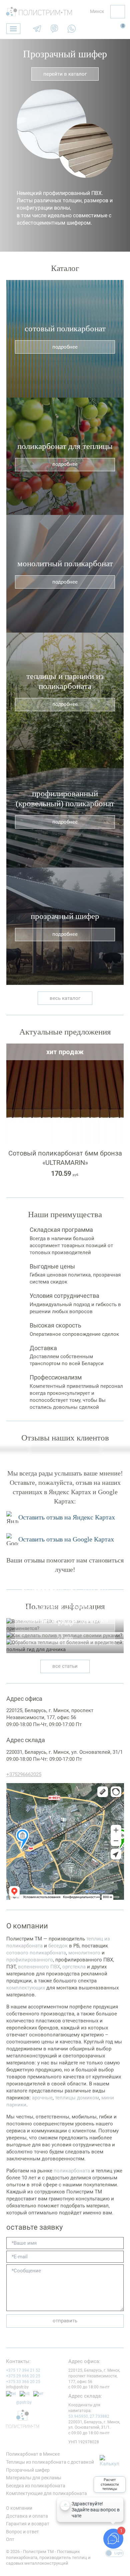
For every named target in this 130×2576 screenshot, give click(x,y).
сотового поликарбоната (36, 1953)
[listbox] (94, 12)
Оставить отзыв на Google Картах (66, 1539)
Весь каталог (65, 998)
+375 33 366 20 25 (23, 2382)
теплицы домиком (77, 2098)
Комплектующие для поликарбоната (46, 2493)
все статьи (65, 1666)
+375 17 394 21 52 (23, 2370)
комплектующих (26, 1988)
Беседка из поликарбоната (36, 2486)
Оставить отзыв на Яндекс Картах (67, 1517)
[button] (7, 145)
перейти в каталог (65, 74)
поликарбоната (72, 2171)
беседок (58, 1946)
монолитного (84, 1953)
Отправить (65, 2321)
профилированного (30, 1960)
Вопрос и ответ (22, 2532)
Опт (10, 2539)
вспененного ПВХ (39, 1967)
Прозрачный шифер (65, 54)
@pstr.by (24, 2402)
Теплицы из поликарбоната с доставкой (50, 2462)
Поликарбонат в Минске (33, 2454)
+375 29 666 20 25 (23, 2376)
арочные (42, 2098)
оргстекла (74, 1967)
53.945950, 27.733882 (89, 2416)
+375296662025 (24, 1774)
